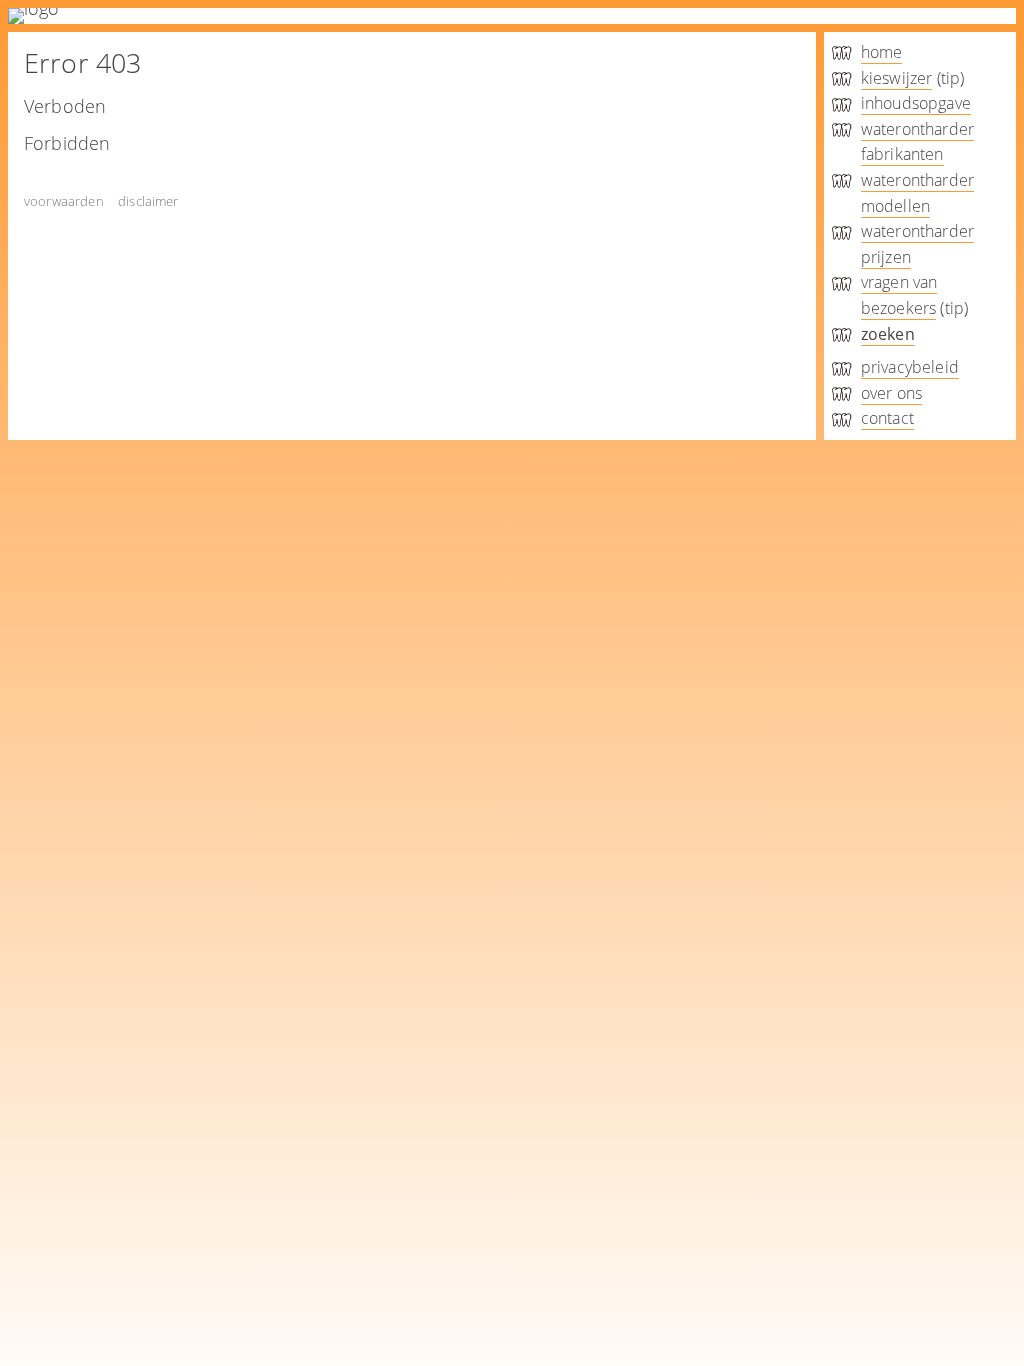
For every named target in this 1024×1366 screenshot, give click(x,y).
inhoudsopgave (916, 103)
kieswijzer (897, 78)
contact (887, 418)
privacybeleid (910, 367)
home (882, 52)
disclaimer (148, 201)
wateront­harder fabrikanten (917, 142)
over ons (891, 393)
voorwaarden (64, 201)
